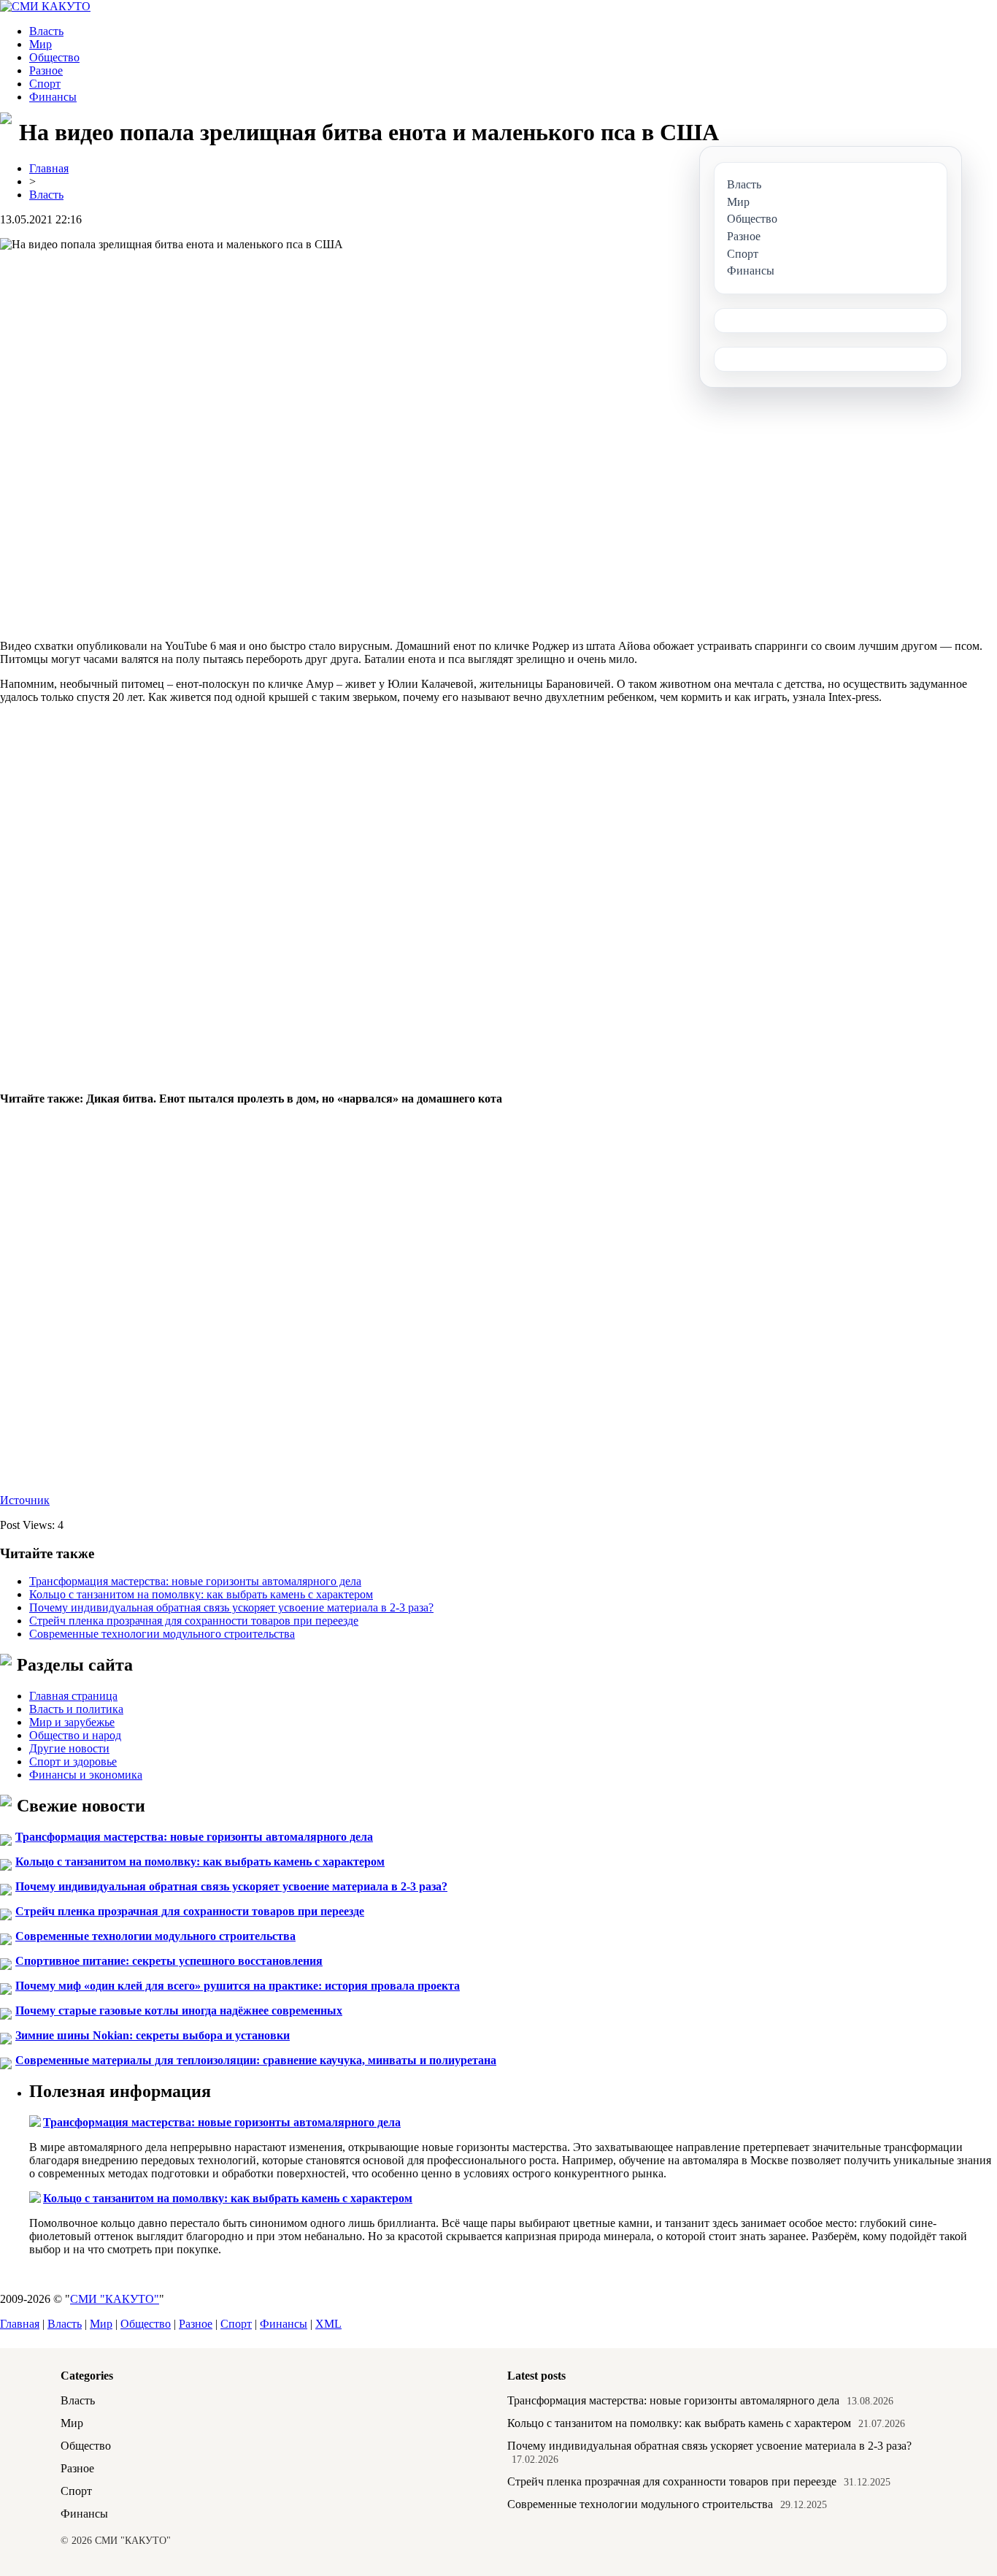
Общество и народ (75, 1735)
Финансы (53, 97)
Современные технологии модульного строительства (162, 1634)
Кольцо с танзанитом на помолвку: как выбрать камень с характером (201, 1594)
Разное (46, 70)
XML (328, 2324)
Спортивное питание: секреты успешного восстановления (169, 1961)
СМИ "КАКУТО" (115, 2299)
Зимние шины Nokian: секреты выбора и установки (153, 2035)
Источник (25, 1500)
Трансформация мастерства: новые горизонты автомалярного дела (195, 1581)
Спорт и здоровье (73, 1762)
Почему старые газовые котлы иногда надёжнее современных (179, 2010)
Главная (49, 168)
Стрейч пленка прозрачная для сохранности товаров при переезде (194, 1621)
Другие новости (69, 1748)
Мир (41, 44)
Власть (46, 31)
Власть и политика (76, 1709)
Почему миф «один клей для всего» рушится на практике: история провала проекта (238, 1986)
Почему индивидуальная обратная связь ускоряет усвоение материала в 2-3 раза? (231, 1607)
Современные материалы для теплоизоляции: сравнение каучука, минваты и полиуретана (256, 2060)
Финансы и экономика (86, 1775)
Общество (54, 57)
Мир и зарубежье (72, 1722)
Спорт (45, 84)
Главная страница (73, 1696)
